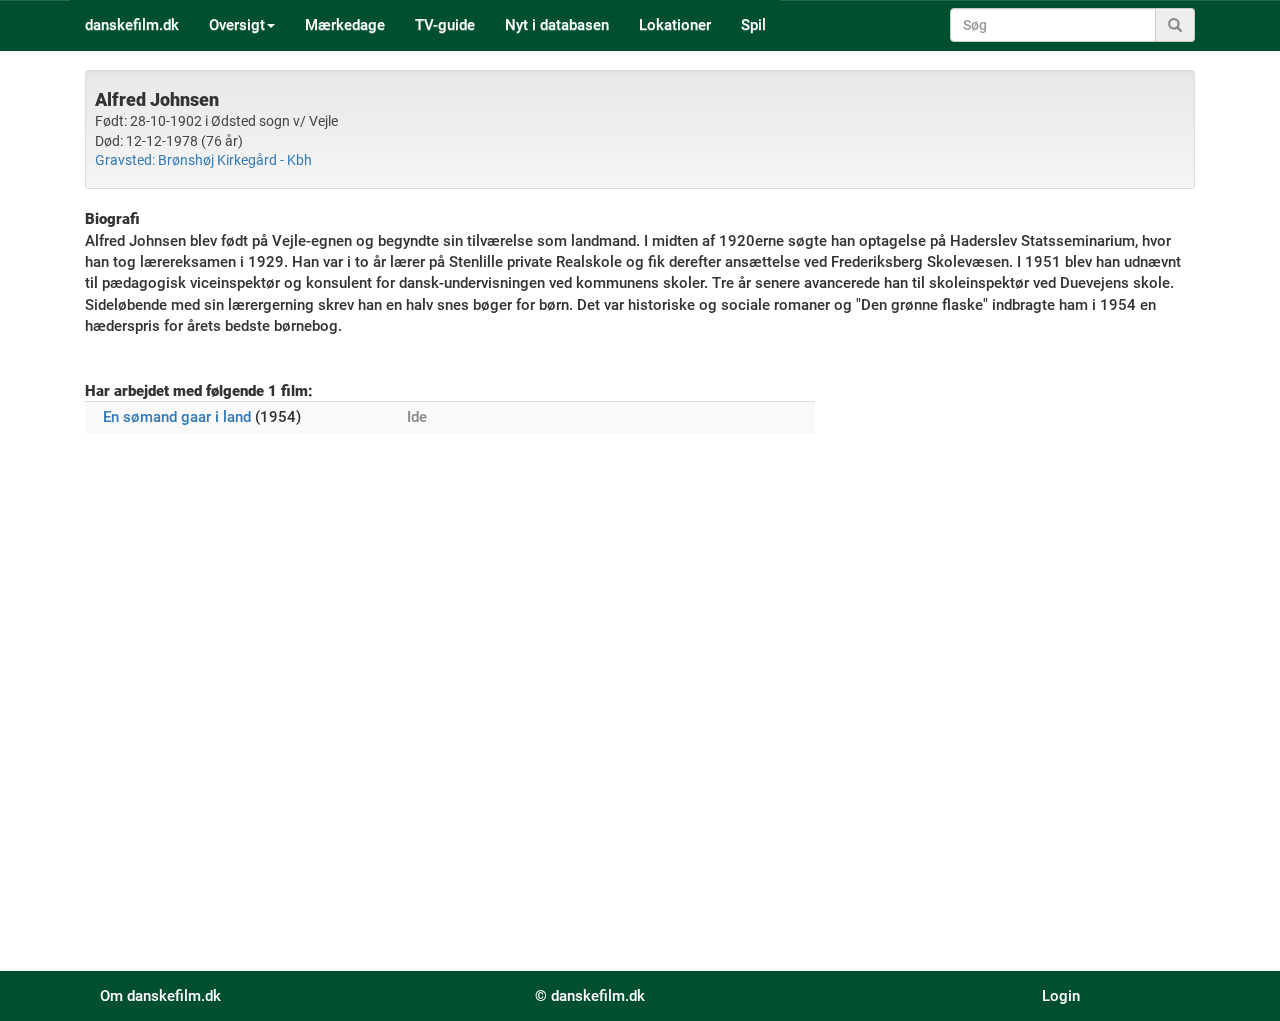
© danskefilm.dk (590, 996)
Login (1061, 996)
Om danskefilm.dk (160, 996)
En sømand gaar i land (177, 417)
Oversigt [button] (237, 25)
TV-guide (445, 25)
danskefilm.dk (132, 25)
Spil (753, 25)
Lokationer (675, 25)
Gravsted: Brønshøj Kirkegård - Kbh (203, 160)
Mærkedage (345, 25)
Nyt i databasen (557, 25)
